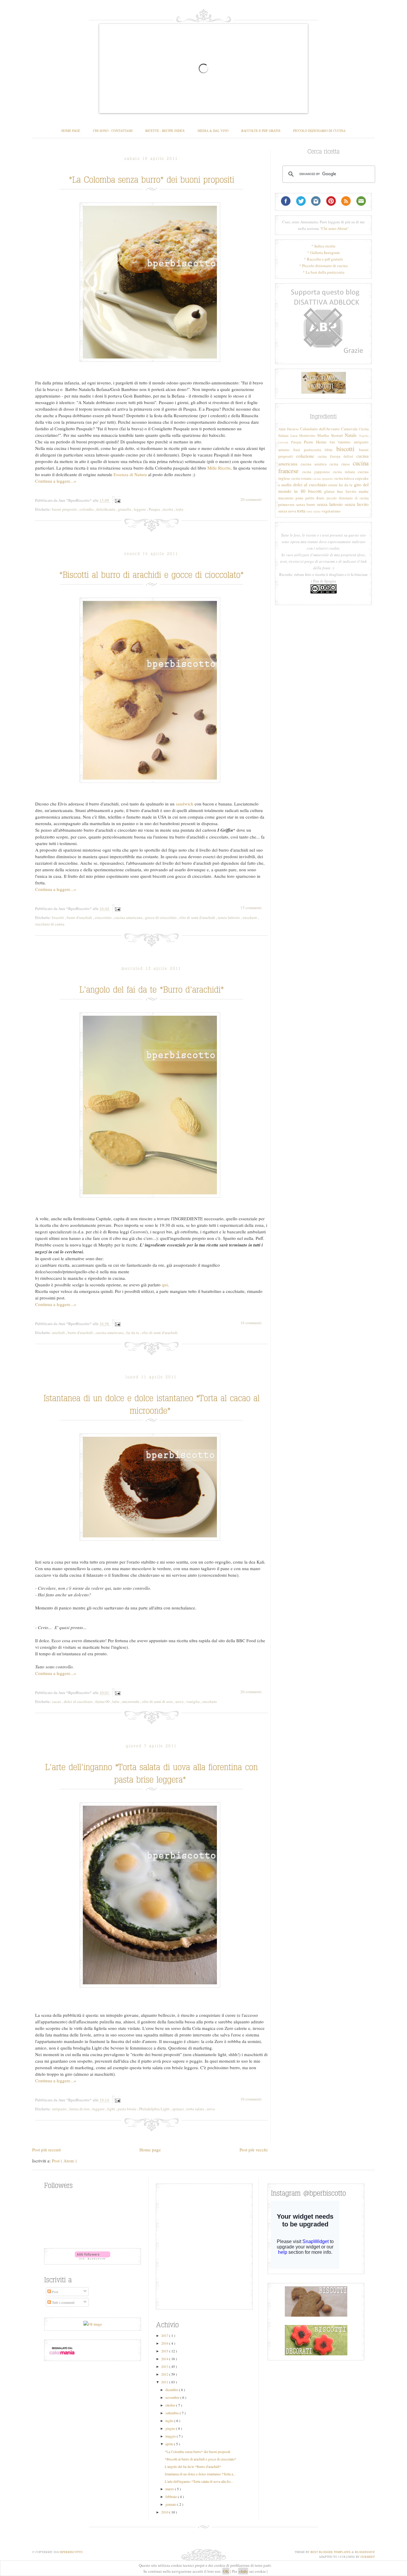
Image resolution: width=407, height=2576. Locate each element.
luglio (170, 2421)
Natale (351, 435)
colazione (305, 456)
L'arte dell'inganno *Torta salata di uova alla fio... (199, 2481)
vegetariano (331, 511)
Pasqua (155, 509)
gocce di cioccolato (161, 917)
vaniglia (193, 1701)
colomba (87, 509)
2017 (165, 2335)
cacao (57, 1701)
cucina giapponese (316, 472)
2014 (165, 2359)
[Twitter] (301, 204)
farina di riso (80, 2109)
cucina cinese (340, 464)
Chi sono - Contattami (113, 131)
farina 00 (103, 1701)
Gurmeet (368, 2557)
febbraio (172, 2496)
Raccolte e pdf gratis (261, 131)
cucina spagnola (323, 479)
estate (333, 485)
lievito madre (357, 491)
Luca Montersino (303, 435)
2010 (165, 2512)
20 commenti (251, 499)
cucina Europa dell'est (335, 456)
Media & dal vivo (213, 131)
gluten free (334, 491)
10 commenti (251, 2099)
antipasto (60, 2109)
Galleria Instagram (325, 253)
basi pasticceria (307, 450)
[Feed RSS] (346, 204)
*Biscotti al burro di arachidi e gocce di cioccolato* (201, 2459)
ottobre (171, 2405)
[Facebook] (286, 204)
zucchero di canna (50, 924)
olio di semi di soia (158, 1701)
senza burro (306, 504)
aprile (170, 2444)
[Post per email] (117, 500)
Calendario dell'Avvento (320, 429)
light (112, 2109)
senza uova (287, 511)
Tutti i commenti (63, 2302)
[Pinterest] (331, 204)
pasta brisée (128, 2109)
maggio (171, 2436)
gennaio (171, 2504)
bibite (329, 450)
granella (125, 509)
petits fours (315, 498)
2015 (165, 2351)
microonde (131, 1701)
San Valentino (340, 442)
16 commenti (251, 1323)
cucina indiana (344, 472)
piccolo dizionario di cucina (348, 498)
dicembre (172, 2390)
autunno (284, 450)
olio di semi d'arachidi (198, 917)
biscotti (58, 917)
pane (299, 498)
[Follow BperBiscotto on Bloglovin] (93, 2258)
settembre (173, 2413)
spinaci (178, 2109)
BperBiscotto (71, 2552)
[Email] (361, 204)
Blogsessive (365, 2552)
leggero (140, 509)
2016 (165, 2343)
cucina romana (301, 478)
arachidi (59, 1333)
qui (165, 1285)
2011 (165, 2382)
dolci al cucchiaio (79, 1701)
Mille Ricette (219, 468)
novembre (173, 2397)
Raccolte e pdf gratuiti (325, 259)
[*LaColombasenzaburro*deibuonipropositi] (152, 178)
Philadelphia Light (155, 2109)
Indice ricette (325, 246)
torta (180, 509)
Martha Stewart (330, 435)
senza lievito (357, 504)
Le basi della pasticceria (325, 272)
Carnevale (349, 429)
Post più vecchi (254, 2150)
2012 (165, 2374)
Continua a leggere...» (56, 481)
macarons (286, 498)
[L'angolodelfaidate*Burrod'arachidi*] (152, 988)
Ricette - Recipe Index (165, 131)
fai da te (133, 1333)
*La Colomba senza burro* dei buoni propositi (198, 2452)
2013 (165, 2366)
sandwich (185, 804)
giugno (171, 2428)
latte (116, 1701)
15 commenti (251, 908)
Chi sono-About (334, 228)
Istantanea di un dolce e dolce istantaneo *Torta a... (200, 2474)
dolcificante (106, 509)
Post (55, 2292)
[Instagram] (316, 204)
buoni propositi (65, 509)
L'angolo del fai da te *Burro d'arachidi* (193, 2466)
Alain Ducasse (288, 429)
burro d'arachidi (80, 917)
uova (180, 1701)
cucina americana (129, 917)
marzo (170, 2489)
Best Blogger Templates (331, 2552)
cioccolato (104, 917)
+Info (243, 2571)
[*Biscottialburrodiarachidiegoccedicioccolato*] (152, 574)
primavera (286, 504)
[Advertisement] (323, 324)
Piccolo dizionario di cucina (325, 266)
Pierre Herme (315, 442)
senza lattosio (229, 917)
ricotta (168, 509)
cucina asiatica (314, 464)
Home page (71, 131)
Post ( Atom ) (64, 2161)
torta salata (196, 2109)
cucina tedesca (344, 478)
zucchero (250, 917)
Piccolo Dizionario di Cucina (319, 131)
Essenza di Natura (130, 474)
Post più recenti (46, 2150)
